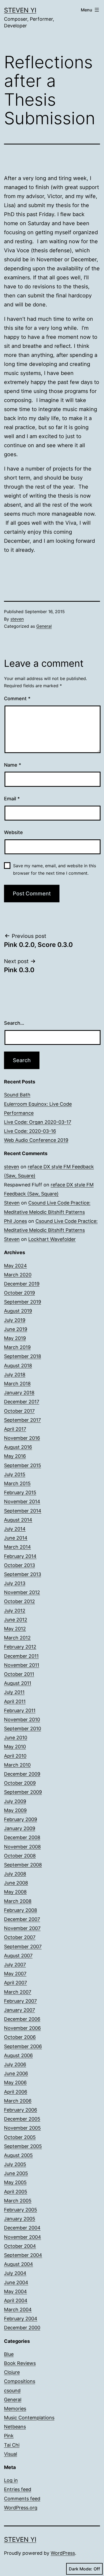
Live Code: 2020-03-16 (30, 1131)
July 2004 (15, 2273)
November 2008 (22, 1847)
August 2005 (18, 2155)
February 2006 (21, 2110)
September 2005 (23, 2146)
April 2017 (15, 1429)
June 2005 (16, 2173)
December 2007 (22, 1919)
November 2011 (22, 1665)
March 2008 (18, 1901)
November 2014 (22, 1501)
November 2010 (22, 1720)
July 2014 (15, 1529)
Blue (9, 2354)
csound (12, 2391)
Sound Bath (17, 1095)
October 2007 (20, 1937)
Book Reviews (20, 2363)
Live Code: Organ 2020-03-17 (38, 1122)
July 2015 (15, 1474)
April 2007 (15, 1983)
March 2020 (18, 1275)
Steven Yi (20, 10)
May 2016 (15, 1456)
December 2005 (22, 2119)
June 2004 (16, 2282)
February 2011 (20, 1710)
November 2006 (22, 2028)
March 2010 (17, 1765)
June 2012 (16, 1620)
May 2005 (15, 2182)
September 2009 (23, 1792)
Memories (15, 2409)
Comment (17, 699)
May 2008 (15, 1892)
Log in (11, 2480)
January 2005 (20, 2219)
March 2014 (17, 1547)
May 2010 (15, 1747)
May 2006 (15, 2082)
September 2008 (23, 1865)
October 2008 (20, 1856)
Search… (14, 1023)
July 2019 (15, 1320)
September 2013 (23, 1574)
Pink (9, 2436)
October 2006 (20, 2037)
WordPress (63, 2553)
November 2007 (22, 1928)
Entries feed (18, 2489)
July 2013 (15, 1583)
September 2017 (22, 1420)
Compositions (20, 2381)
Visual (11, 2454)
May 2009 (15, 1810)
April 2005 (16, 2192)
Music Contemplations (29, 2418)
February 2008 (21, 1910)
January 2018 (19, 1393)
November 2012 (22, 1592)
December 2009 (22, 1774)
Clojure (12, 2372)
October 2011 (19, 1674)
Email (12, 799)
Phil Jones (15, 1221)
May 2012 (15, 1629)
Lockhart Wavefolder (52, 1239)
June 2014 (16, 1538)
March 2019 (17, 1347)
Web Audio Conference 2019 (36, 1140)
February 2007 (20, 2001)
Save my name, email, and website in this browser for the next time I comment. (55, 869)
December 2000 (22, 2328)
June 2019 (16, 1329)
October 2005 (20, 2137)
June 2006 (16, 2073)
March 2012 (17, 1638)
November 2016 (22, 1438)
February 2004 (21, 2319)
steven (17, 619)
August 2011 (18, 1683)
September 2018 (23, 1356)
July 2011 (14, 1692)
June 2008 (16, 1883)
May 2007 (15, 1974)
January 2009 (20, 1828)
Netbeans (15, 2427)
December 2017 (22, 1402)
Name (13, 765)
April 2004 (16, 2301)
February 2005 (21, 2210)
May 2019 (15, 1338)
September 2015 (23, 1465)
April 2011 (15, 1701)
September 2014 (23, 1511)
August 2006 (18, 2055)
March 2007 (18, 1992)
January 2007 (19, 2010)
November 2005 (22, 2128)
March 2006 (18, 2101)
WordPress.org (21, 2508)
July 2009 (15, 1801)
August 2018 (18, 1366)
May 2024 (15, 1266)
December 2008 (22, 1837)
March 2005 (18, 2201)
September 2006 (23, 2046)
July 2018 (15, 1375)
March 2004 (18, 2310)
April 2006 (16, 2092)
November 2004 (23, 2237)
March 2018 (17, 1384)
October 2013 (19, 1565)
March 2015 (17, 1483)
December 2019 (22, 1284)
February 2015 (20, 1492)
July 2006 (15, 2064)
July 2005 (15, 2164)
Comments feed (22, 2499)
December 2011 (21, 1656)
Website (13, 832)
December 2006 (22, 2019)
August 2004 (19, 2264)
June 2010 (16, 1738)
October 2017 (19, 1411)
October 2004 (20, 2246)
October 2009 (20, 1783)
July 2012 (15, 1611)
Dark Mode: (81, 2569)
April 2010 (15, 1756)
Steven (12, 1203)
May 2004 (15, 2291)
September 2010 (23, 1729)
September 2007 (23, 1947)
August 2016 (18, 1447)
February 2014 (20, 1556)
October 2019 (19, 1293)
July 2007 (15, 1965)
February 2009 (21, 1819)
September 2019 (23, 1302)
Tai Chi (12, 2445)
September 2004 (23, 2255)
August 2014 (18, 1520)
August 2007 (18, 1956)
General (44, 626)
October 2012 (19, 1601)
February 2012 (20, 1647)
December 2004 (22, 2228)
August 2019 (18, 1311)
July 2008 (15, 1874)
